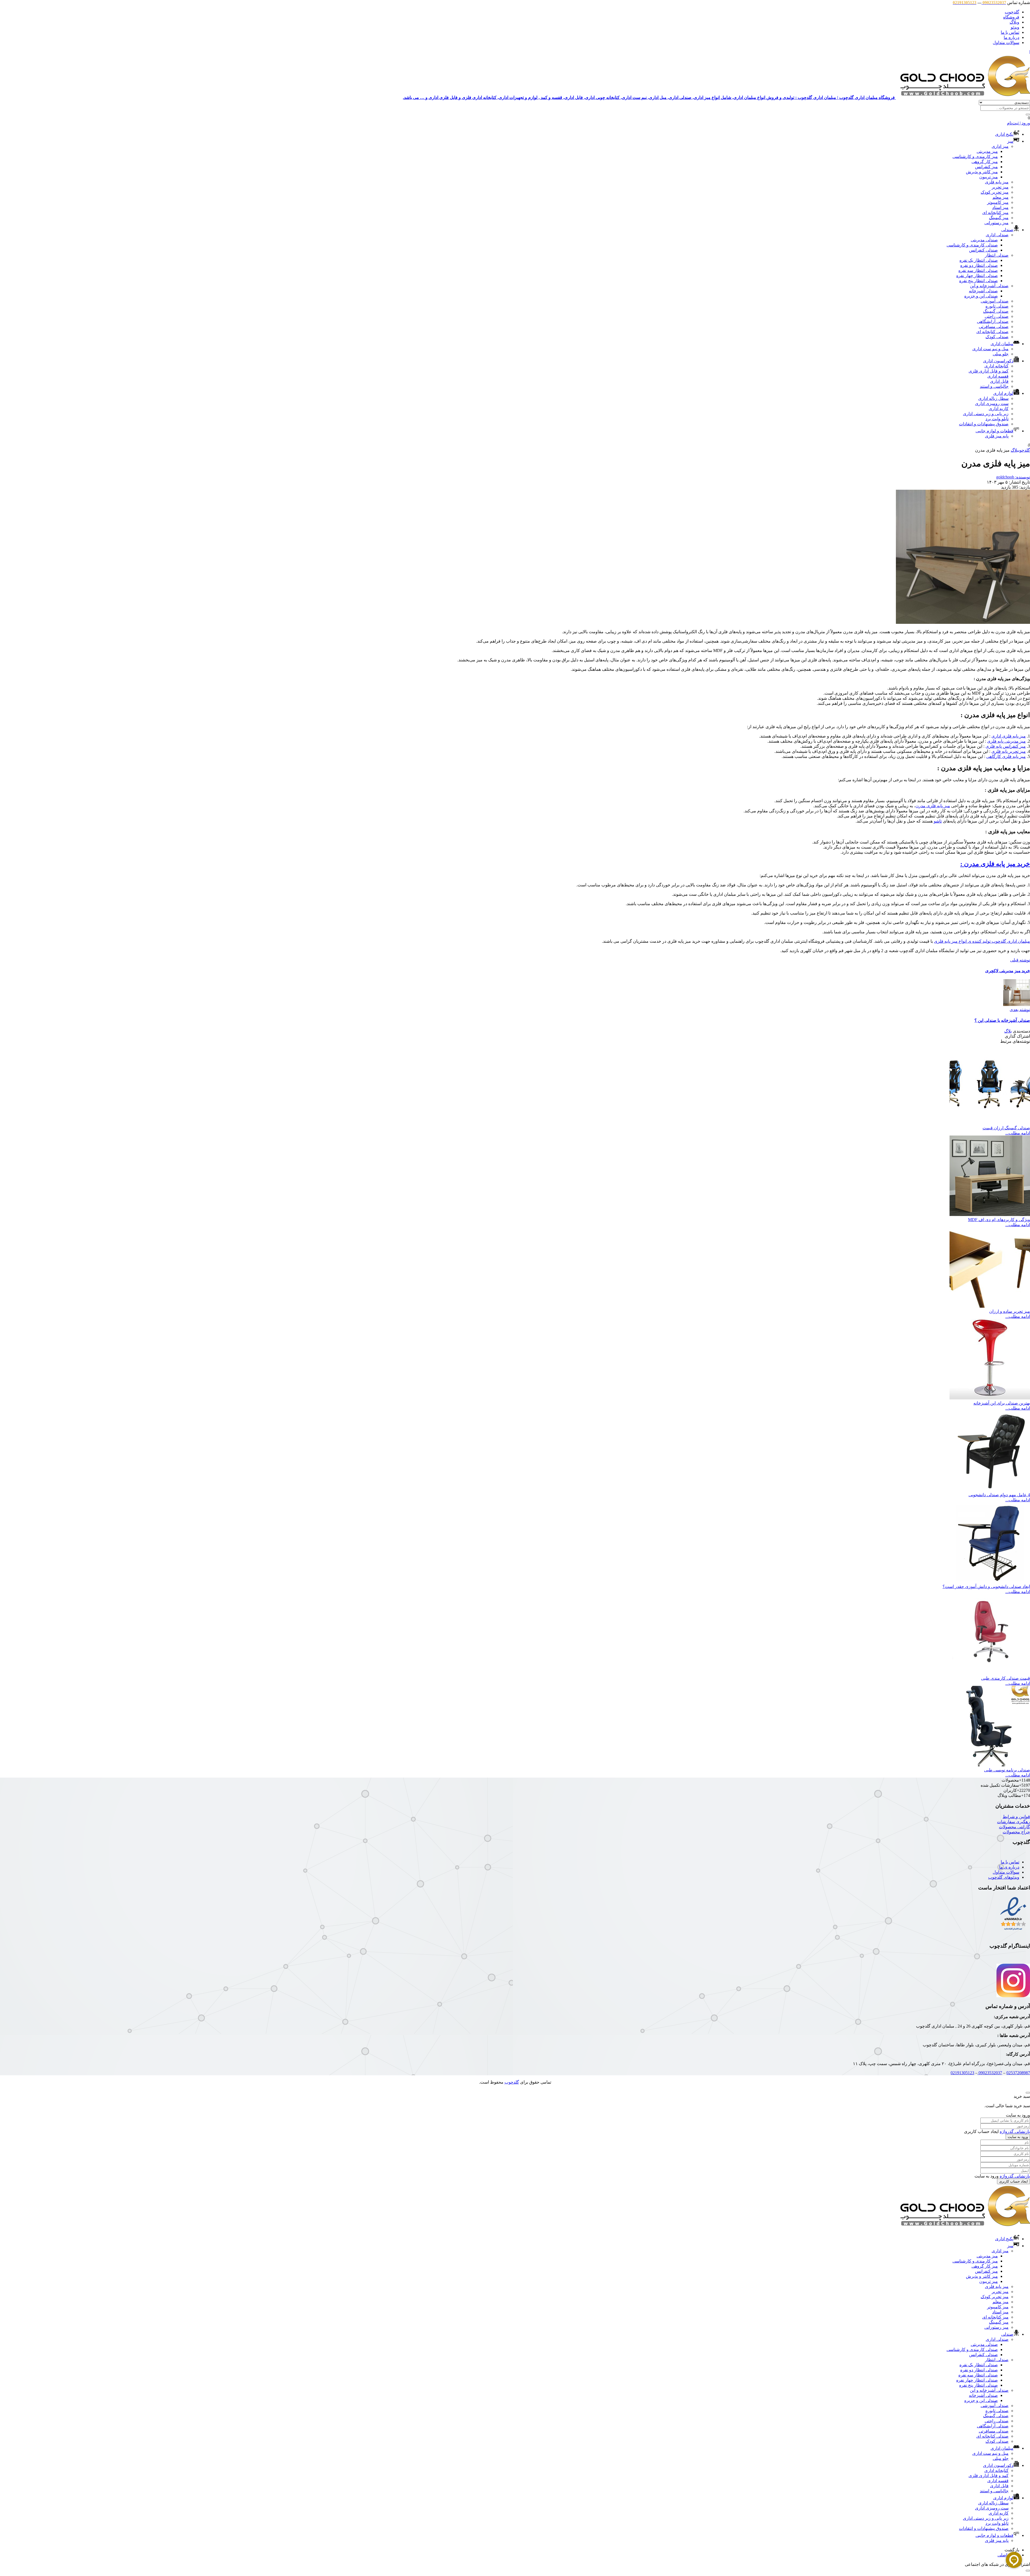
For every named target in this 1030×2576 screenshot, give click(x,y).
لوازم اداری (1003, 393)
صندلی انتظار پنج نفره (979, 281)
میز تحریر (1000, 187)
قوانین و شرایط (1016, 1817)
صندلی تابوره (997, 306)
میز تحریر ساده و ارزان (1010, 1311)
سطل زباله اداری (993, 398)
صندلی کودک (997, 337)
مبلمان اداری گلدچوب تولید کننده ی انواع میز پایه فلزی (982, 941)
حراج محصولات (1016, 1832)
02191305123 (962, 2073)
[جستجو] (1028, 115)
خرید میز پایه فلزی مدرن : (995, 864)
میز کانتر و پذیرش (982, 172)
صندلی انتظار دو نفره (979, 265)
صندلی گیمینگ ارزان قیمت (1006, 1128)
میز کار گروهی (985, 162)
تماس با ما (1010, 32)
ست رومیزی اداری (992, 403)
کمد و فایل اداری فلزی (989, 371)
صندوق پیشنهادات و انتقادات (984, 424)
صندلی (1007, 230)
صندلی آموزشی (995, 301)
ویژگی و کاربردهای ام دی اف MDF (999, 1220)
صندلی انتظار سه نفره (978, 270)
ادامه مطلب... (1018, 1133)
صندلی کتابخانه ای (992, 332)
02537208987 (1018, 2073)
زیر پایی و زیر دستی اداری (986, 414)
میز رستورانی (996, 223)
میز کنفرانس (986, 167)
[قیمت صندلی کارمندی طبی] (990, 1673)
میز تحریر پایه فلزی (1009, 751)
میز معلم (1000, 197)
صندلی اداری (997, 235)
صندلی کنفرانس (983, 250)
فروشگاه (1011, 17)
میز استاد (1000, 207)
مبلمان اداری (1002, 344)
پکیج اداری (1004, 134)
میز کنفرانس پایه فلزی (1006, 746)
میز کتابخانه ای (995, 213)
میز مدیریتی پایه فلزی (1006, 741)
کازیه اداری (999, 409)
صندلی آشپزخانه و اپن (989, 286)
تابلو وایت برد (997, 419)
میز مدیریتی (987, 151)
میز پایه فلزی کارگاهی (1006, 756)
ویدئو (1015, 27)
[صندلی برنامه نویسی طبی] (990, 1765)
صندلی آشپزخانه (983, 291)
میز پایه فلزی (997, 182)
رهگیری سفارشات (1014, 1822)
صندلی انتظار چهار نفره (977, 276)
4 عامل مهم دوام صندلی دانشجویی (999, 1495)
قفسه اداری (998, 376)
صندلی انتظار (997, 255)
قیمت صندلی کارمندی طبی (1006, 1678)
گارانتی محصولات (1014, 1827)
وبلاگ (1014, 22)
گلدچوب (1012, 12)
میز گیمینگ (999, 218)
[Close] (1028, 2093)
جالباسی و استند (994, 386)
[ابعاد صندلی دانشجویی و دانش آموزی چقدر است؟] (990, 1581)
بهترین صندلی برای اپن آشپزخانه (1002, 1403)
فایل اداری (999, 381)
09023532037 (990, 2073)
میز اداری (1000, 146)
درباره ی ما (1009, 1867)
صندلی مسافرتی (994, 327)
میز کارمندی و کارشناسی (975, 156)
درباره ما (1011, 37)
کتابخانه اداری (996, 366)
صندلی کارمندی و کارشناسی (972, 245)
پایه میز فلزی (997, 436)
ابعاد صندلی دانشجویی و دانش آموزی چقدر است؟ (986, 1586)
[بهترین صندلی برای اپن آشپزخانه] (990, 1398)
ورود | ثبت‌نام (1018, 123)
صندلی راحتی (997, 316)
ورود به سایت (1018, 2137)
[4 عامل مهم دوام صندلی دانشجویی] (990, 1490)
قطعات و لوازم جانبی (994, 431)
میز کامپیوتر (998, 202)
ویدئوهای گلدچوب (1004, 1877)
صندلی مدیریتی (984, 240)
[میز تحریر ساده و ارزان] (990, 1306)
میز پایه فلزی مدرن (933, 806)
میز (1010, 141)
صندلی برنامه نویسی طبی (1007, 1770)
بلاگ (1015, 450)
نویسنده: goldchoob (1013, 477)
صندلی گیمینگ (996, 311)
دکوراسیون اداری (998, 361)
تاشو (938, 821)
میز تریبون (989, 177)
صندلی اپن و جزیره (981, 296)
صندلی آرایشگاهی (993, 321)
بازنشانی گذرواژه (1015, 2131)
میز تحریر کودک (995, 192)
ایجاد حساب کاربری (1014, 2181)
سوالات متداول (1006, 43)
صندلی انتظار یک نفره (979, 260)
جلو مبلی (1001, 354)
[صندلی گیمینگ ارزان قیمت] (990, 1123)
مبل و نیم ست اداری (990, 349)
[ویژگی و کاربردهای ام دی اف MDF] (990, 1215)
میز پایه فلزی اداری (1009, 736)
